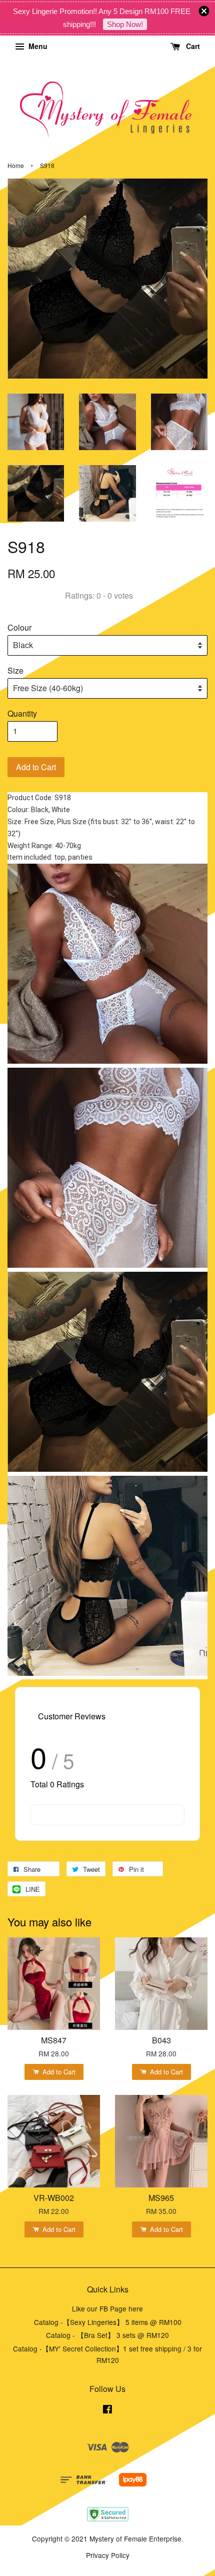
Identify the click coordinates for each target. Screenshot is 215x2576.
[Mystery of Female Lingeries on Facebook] (107, 2410)
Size (15, 670)
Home (16, 165)
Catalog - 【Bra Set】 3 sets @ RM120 (107, 2335)
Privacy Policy (108, 2555)
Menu (37, 46)
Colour (19, 627)
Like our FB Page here (107, 2308)
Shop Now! (125, 24)
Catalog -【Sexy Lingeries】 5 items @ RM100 (108, 2322)
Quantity (22, 713)
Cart (192, 46)
